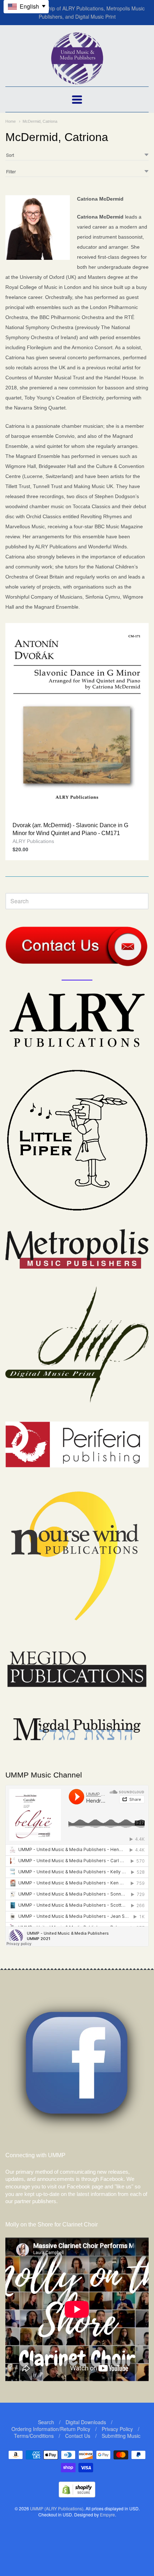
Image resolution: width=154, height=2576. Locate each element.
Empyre (107, 2514)
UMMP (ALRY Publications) (57, 2508)
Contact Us (78, 2436)
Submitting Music (121, 2436)
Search (46, 2422)
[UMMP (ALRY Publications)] (77, 81)
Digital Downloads (86, 2422)
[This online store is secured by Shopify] (77, 2495)
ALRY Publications (33, 841)
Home (11, 121)
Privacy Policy (117, 2429)
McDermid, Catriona (40, 121)
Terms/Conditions (34, 2436)
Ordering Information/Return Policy (51, 2429)
